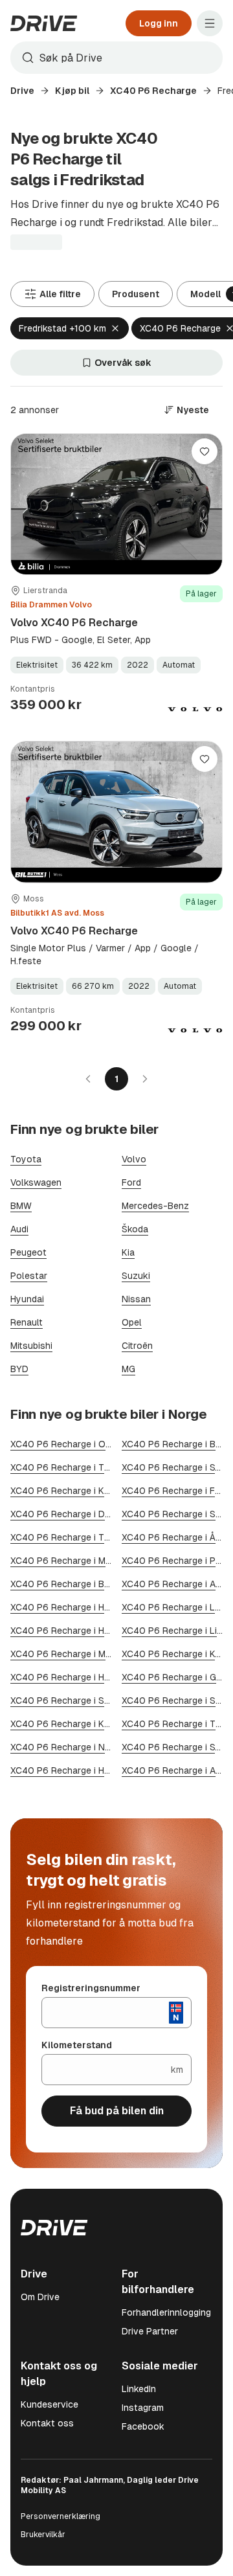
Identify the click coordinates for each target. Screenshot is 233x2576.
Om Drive (40, 2297)
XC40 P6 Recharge (153, 91)
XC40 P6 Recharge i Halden (69, 1631)
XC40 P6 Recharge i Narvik (68, 1747)
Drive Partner (150, 2331)
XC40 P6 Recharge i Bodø (66, 1584)
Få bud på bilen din (117, 2111)
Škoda (135, 1229)
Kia (128, 1252)
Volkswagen (36, 1182)
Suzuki (136, 1276)
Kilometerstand (77, 2045)
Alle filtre (60, 294)
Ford (131, 1182)
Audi (19, 1229)
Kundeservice (50, 2404)
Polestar (29, 1276)
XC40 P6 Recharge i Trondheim (77, 1467)
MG (128, 1369)
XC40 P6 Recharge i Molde (67, 1654)
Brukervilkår (43, 2535)
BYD (19, 1369)
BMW (21, 1206)
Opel (132, 1322)
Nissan (136, 1299)
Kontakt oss (47, 2423)
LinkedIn (139, 2389)
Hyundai (27, 1299)
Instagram (143, 2408)
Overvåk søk (123, 363)
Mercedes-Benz (155, 1206)
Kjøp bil (72, 91)
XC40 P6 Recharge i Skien (177, 1514)
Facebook (143, 2426)
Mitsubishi (31, 1346)
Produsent (136, 294)
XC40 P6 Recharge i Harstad (71, 1677)
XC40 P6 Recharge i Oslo (65, 1444)
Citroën (137, 1346)
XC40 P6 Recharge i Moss (66, 1561)
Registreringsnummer (91, 1988)
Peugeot (28, 1252)
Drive (22, 91)
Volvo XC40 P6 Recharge (74, 623)
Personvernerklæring (61, 2516)
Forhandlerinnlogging (166, 2312)
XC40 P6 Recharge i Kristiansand (81, 1491)
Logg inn (159, 23)
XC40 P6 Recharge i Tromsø (71, 1537)
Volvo (134, 1159)
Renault (27, 1322)
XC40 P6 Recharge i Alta (174, 1770)
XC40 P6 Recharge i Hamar (68, 1607)
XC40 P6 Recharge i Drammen (74, 1514)
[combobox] (116, 58)
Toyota (26, 1159)
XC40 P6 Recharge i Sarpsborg (76, 1700)
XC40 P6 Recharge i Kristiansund (81, 1724)
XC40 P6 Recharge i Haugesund (78, 1770)
